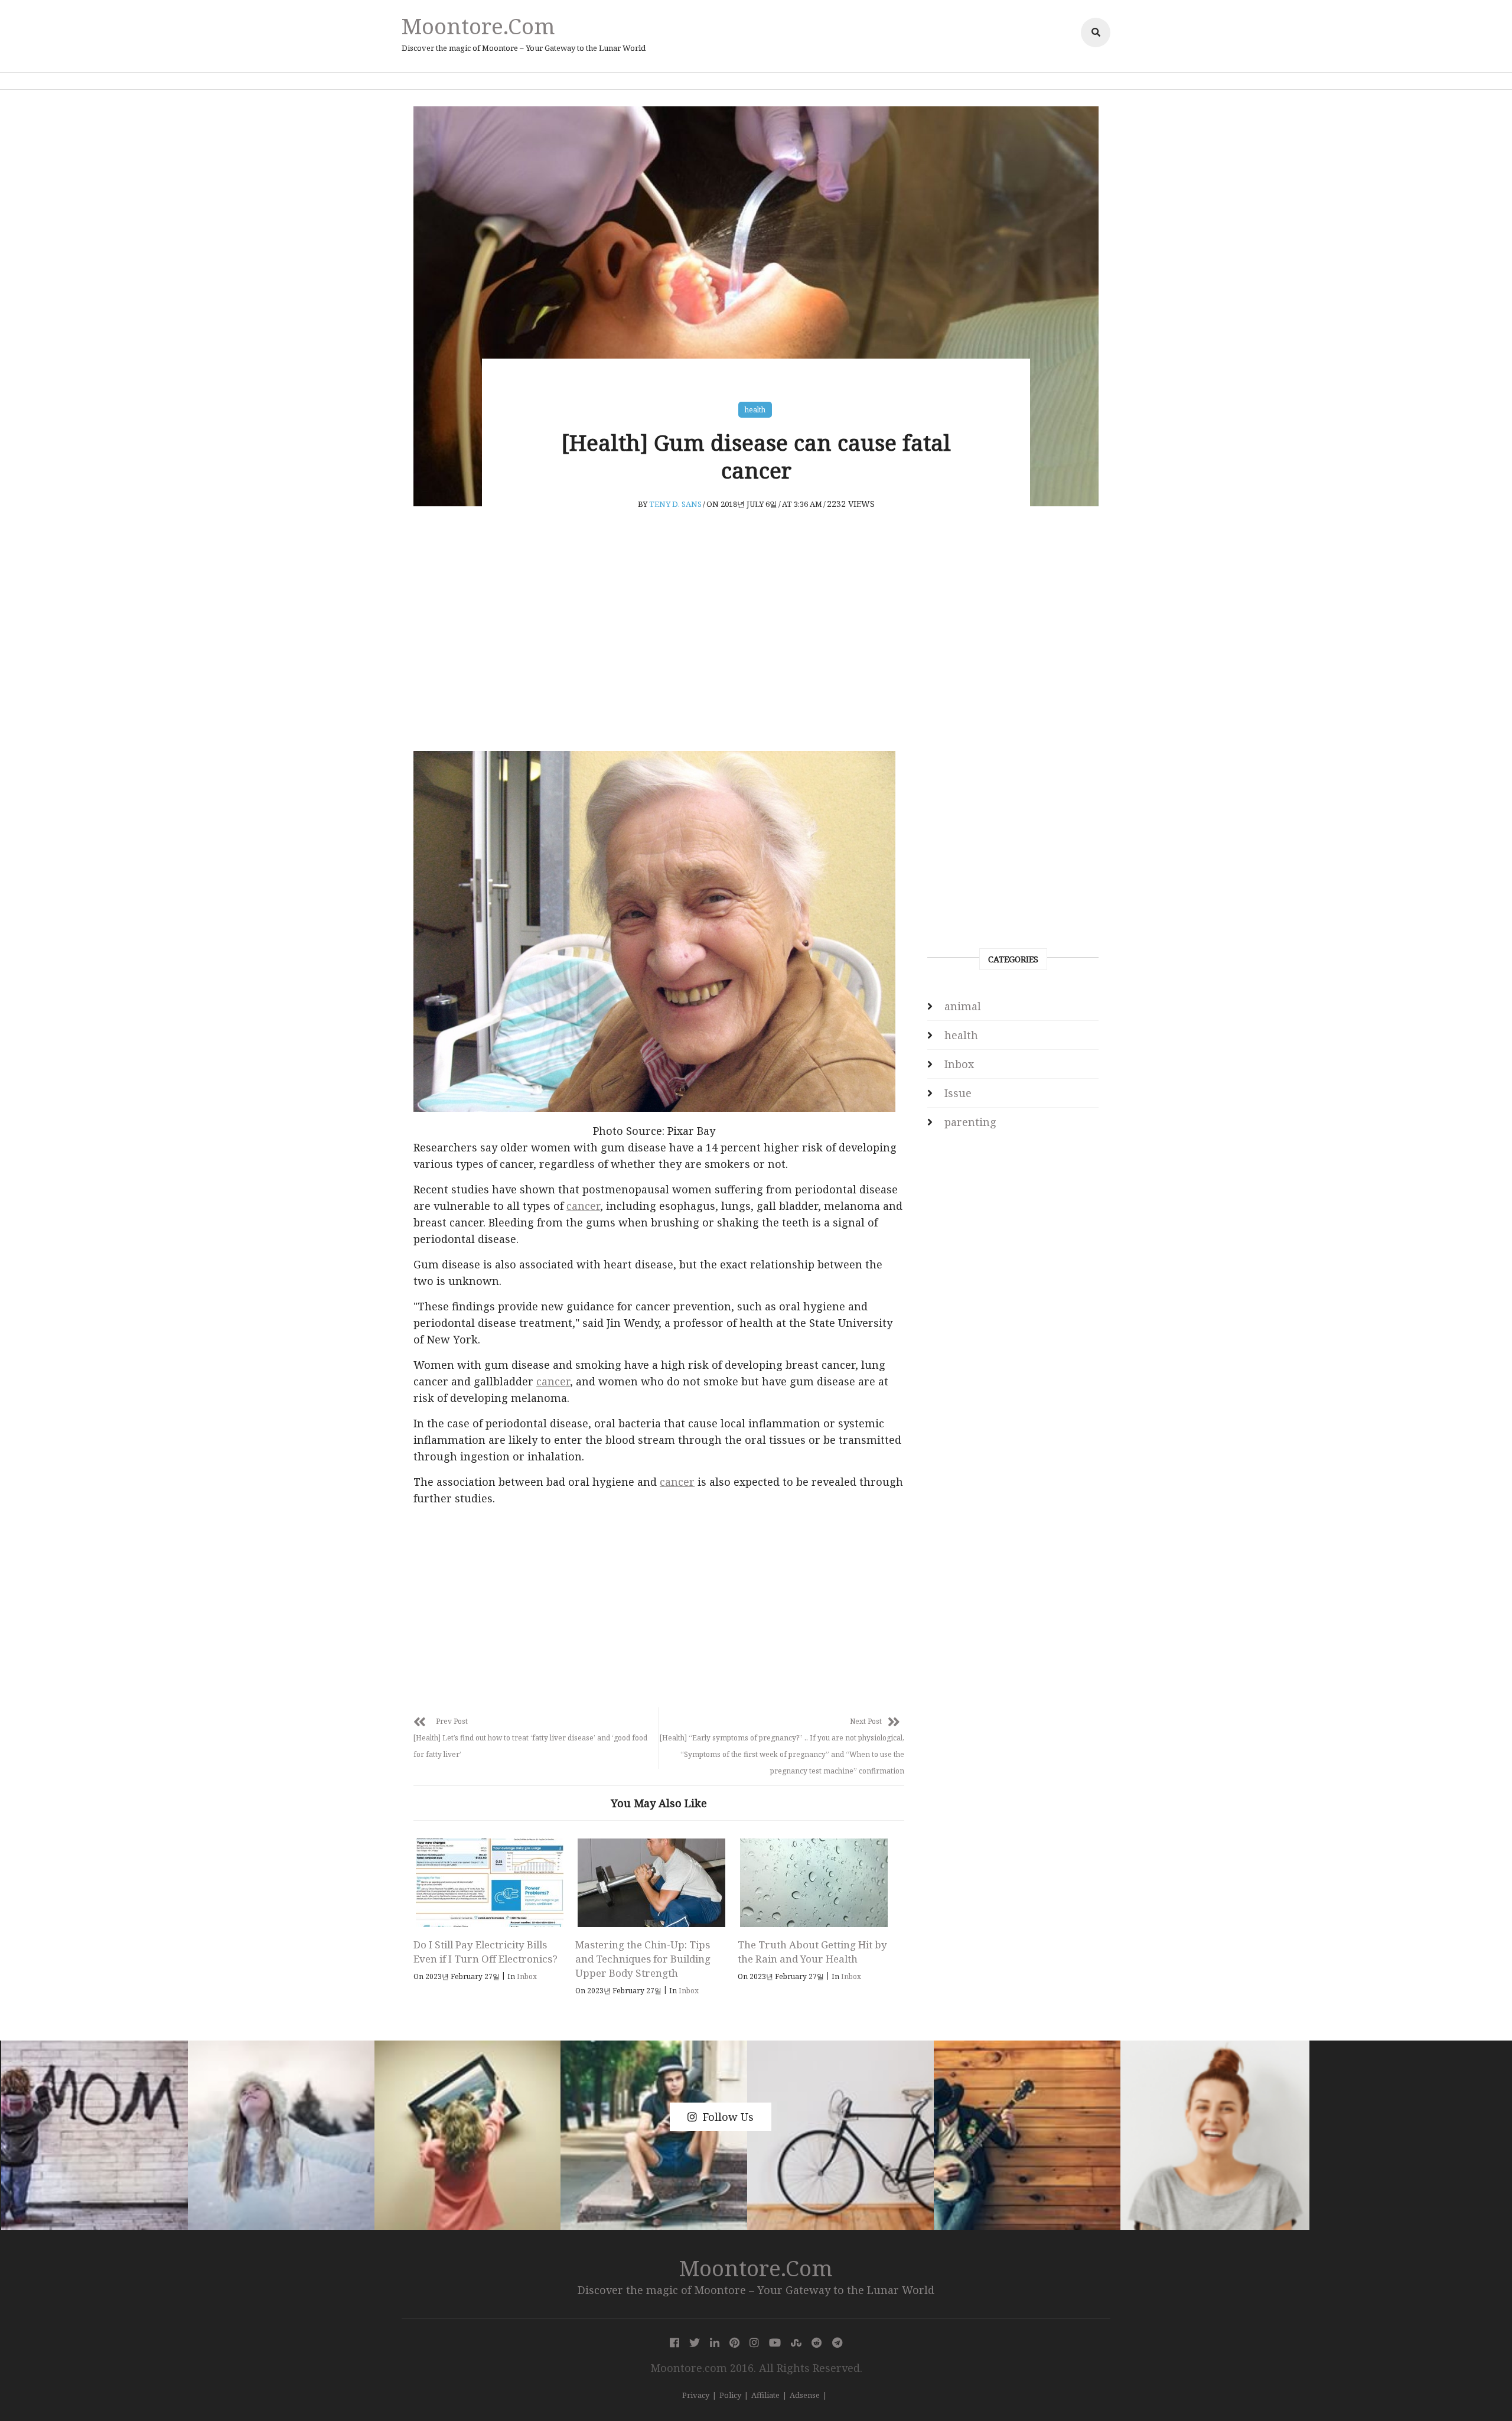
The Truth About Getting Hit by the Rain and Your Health (812, 1952)
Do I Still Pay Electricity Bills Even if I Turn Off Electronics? (485, 1952)
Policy (730, 2395)
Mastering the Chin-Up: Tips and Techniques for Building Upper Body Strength (643, 1959)
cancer (583, 1206)
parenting (970, 1122)
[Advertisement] (659, 653)
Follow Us (728, 2117)
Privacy (696, 2395)
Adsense (805, 2395)
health (755, 410)
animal (963, 1006)
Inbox (527, 1976)
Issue (958, 1093)
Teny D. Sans (675, 504)
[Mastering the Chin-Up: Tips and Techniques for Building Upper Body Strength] (651, 1883)
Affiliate (765, 2395)
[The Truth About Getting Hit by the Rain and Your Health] (814, 1883)
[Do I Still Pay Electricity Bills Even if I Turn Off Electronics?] (489, 1883)
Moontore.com (478, 26)
